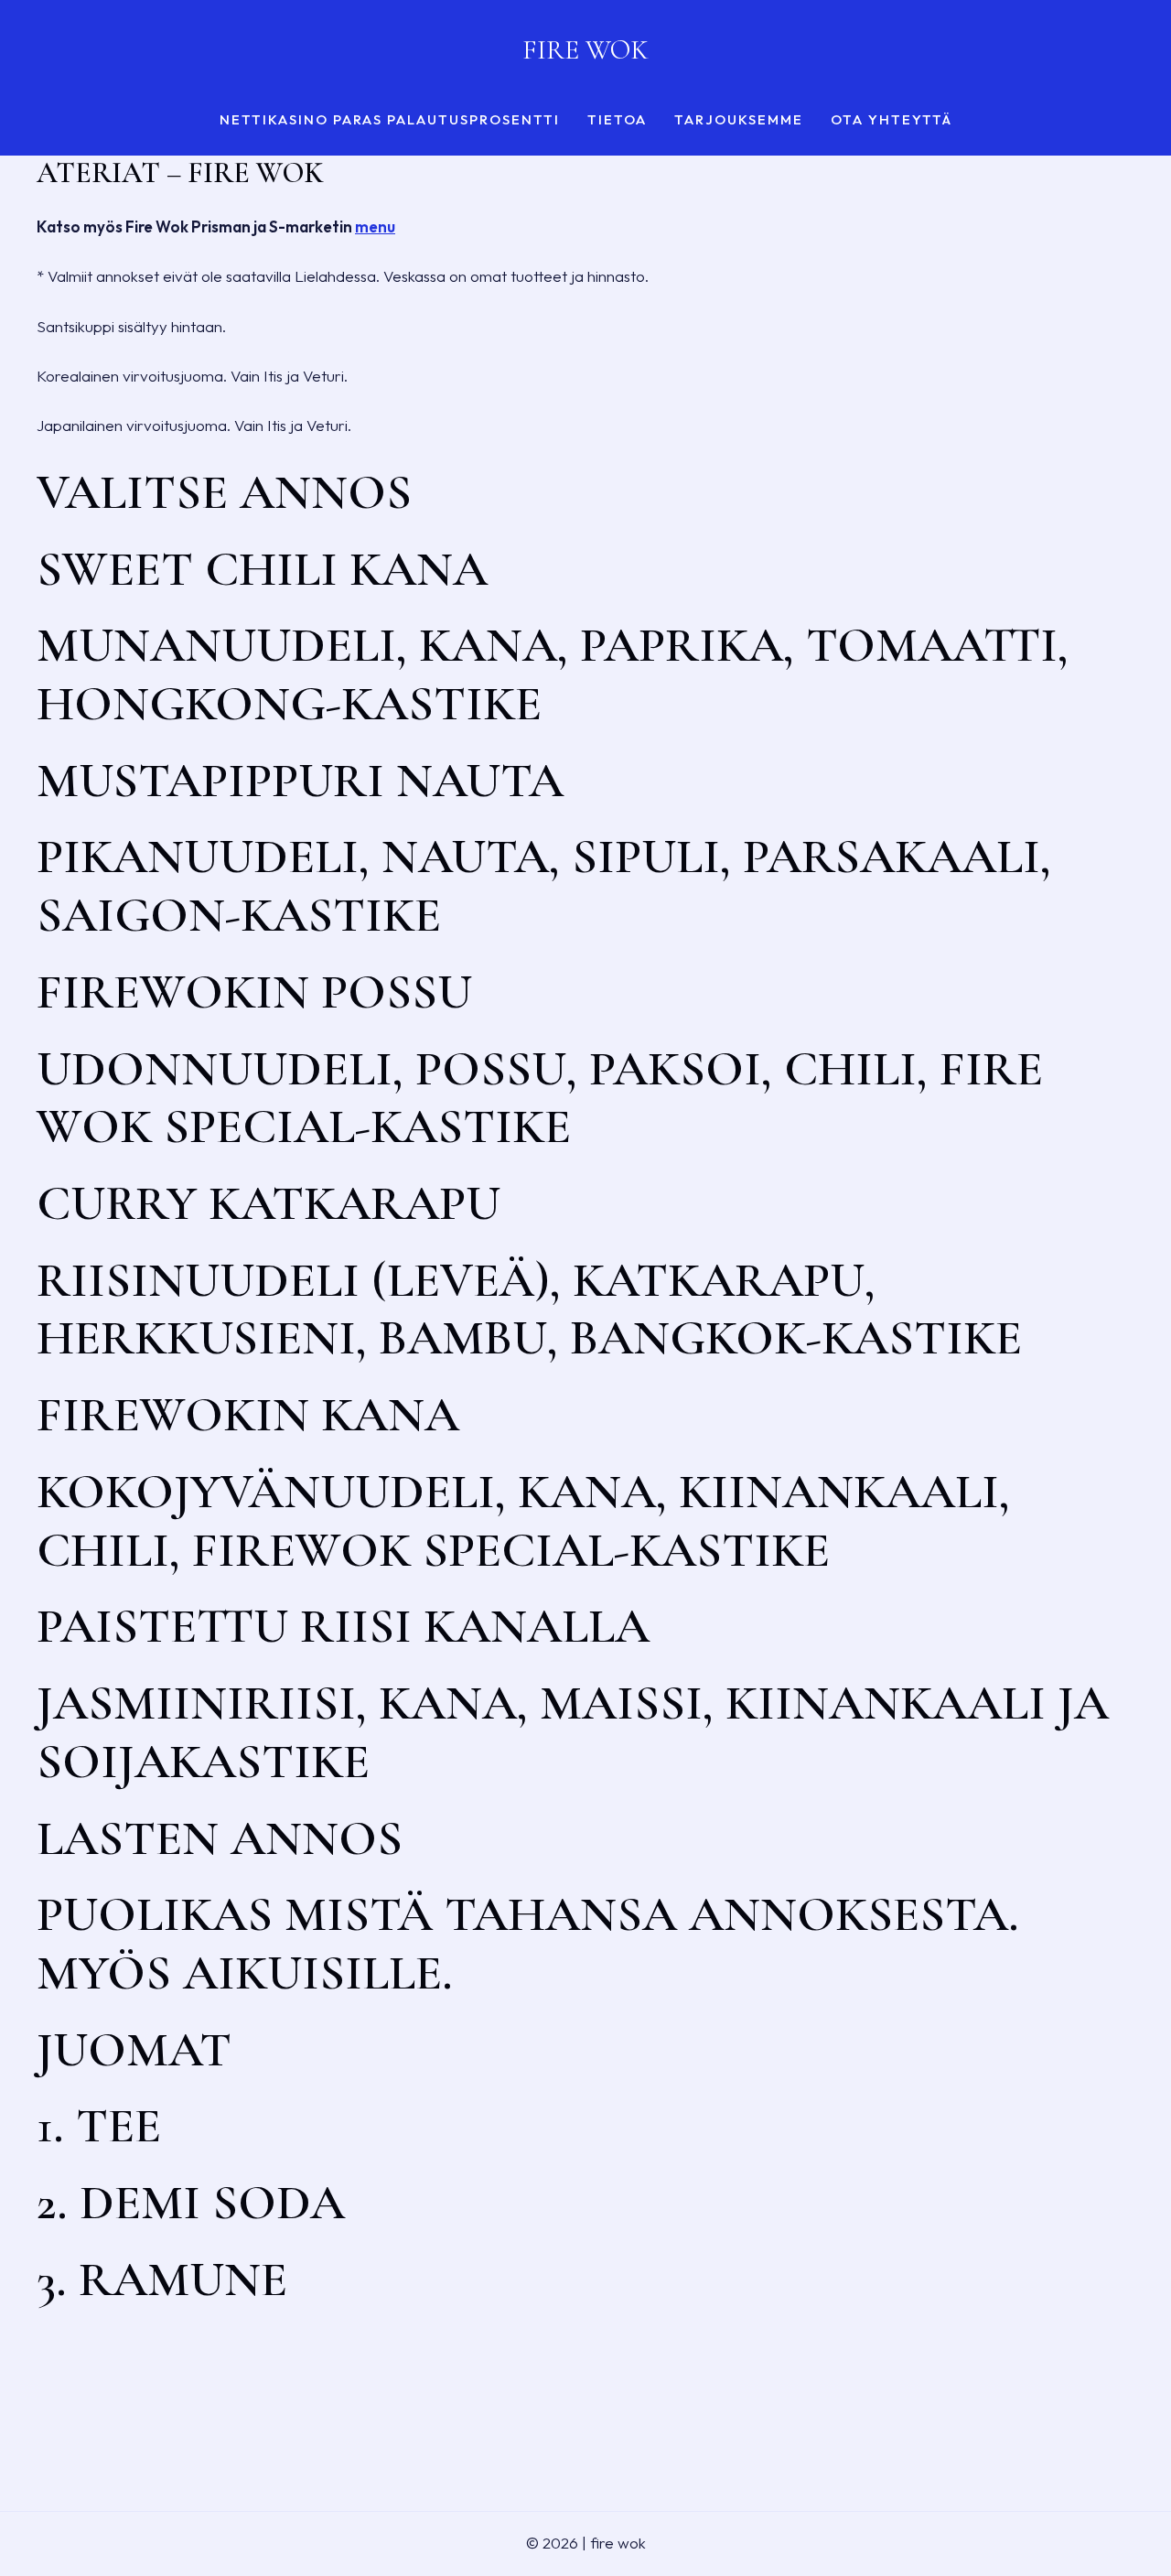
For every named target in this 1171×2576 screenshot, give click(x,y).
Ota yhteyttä (892, 120)
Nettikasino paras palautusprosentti (390, 120)
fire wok (585, 50)
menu (375, 226)
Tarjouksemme (739, 120)
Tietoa (617, 120)
